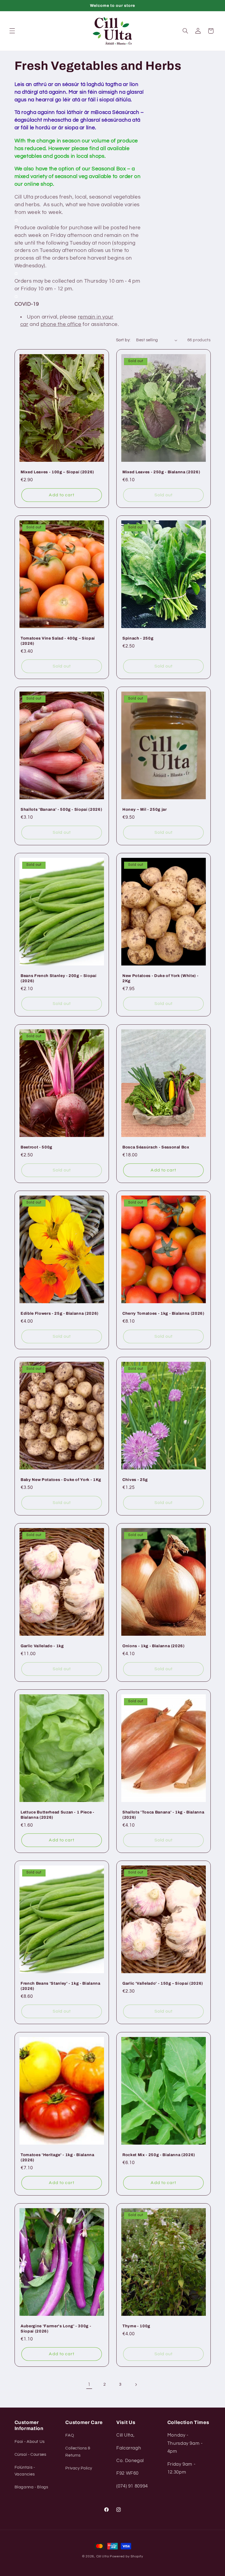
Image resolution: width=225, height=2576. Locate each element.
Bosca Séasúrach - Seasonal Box (156, 1147)
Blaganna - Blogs (31, 2487)
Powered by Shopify (126, 2556)
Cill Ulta (103, 2556)
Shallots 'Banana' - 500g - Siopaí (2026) (61, 810)
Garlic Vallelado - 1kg (42, 1646)
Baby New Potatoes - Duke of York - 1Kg (61, 1480)
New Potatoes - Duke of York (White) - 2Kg (160, 978)
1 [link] (89, 2385)
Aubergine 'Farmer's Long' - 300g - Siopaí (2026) (56, 2328)
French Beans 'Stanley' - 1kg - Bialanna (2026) (61, 1986)
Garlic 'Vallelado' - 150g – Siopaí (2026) (163, 1984)
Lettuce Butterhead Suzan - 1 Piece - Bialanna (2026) (57, 1815)
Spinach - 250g (138, 638)
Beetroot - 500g (36, 1147)
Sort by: (123, 340)
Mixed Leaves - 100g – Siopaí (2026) (57, 472)
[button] (12, 31)
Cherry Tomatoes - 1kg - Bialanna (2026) (163, 1313)
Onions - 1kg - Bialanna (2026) (154, 1646)
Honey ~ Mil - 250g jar (145, 810)
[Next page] (136, 2385)
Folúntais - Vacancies (25, 2471)
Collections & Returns (78, 2452)
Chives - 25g (135, 1480)
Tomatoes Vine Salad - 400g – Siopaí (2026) (58, 641)
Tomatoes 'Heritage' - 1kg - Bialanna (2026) (57, 2157)
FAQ (70, 2435)
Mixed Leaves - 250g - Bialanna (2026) (161, 472)
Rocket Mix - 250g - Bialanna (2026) (159, 2155)
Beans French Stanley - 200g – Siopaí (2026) (59, 978)
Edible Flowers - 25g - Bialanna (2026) (60, 1313)
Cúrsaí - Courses (30, 2455)
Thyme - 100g (136, 2326)
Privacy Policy (79, 2468)
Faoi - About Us (30, 2442)
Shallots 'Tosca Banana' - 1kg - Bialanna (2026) (163, 1815)
